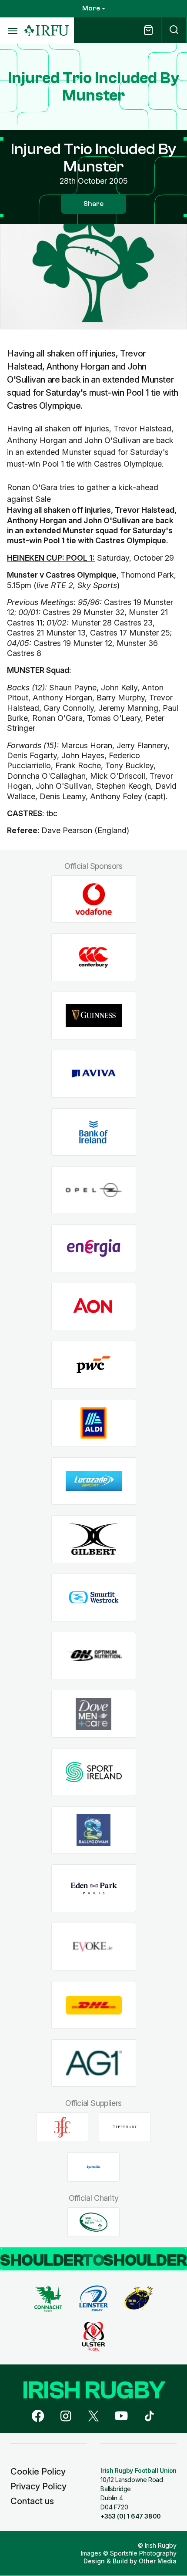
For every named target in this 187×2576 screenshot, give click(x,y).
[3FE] (62, 2127)
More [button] (91, 8)
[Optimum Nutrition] (94, 1656)
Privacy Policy (38, 2486)
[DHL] (94, 2005)
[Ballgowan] (94, 1830)
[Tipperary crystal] (125, 2127)
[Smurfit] (94, 1598)
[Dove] (94, 1714)
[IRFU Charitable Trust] (93, 2222)
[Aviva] (94, 1074)
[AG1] (94, 2063)
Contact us (32, 2501)
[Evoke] (94, 1947)
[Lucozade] (94, 1481)
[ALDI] (94, 1423)
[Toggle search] (174, 30)
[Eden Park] (94, 1888)
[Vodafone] (94, 899)
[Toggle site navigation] (12, 30)
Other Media (158, 2561)
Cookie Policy (38, 2472)
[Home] (47, 31)
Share (93, 204)
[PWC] (94, 1365)
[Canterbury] (94, 957)
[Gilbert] (94, 1539)
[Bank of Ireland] (94, 1132)
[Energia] (94, 1248)
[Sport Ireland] (94, 1772)
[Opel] (94, 1190)
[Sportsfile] (93, 2167)
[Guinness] (94, 1016)
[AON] (94, 1306)
